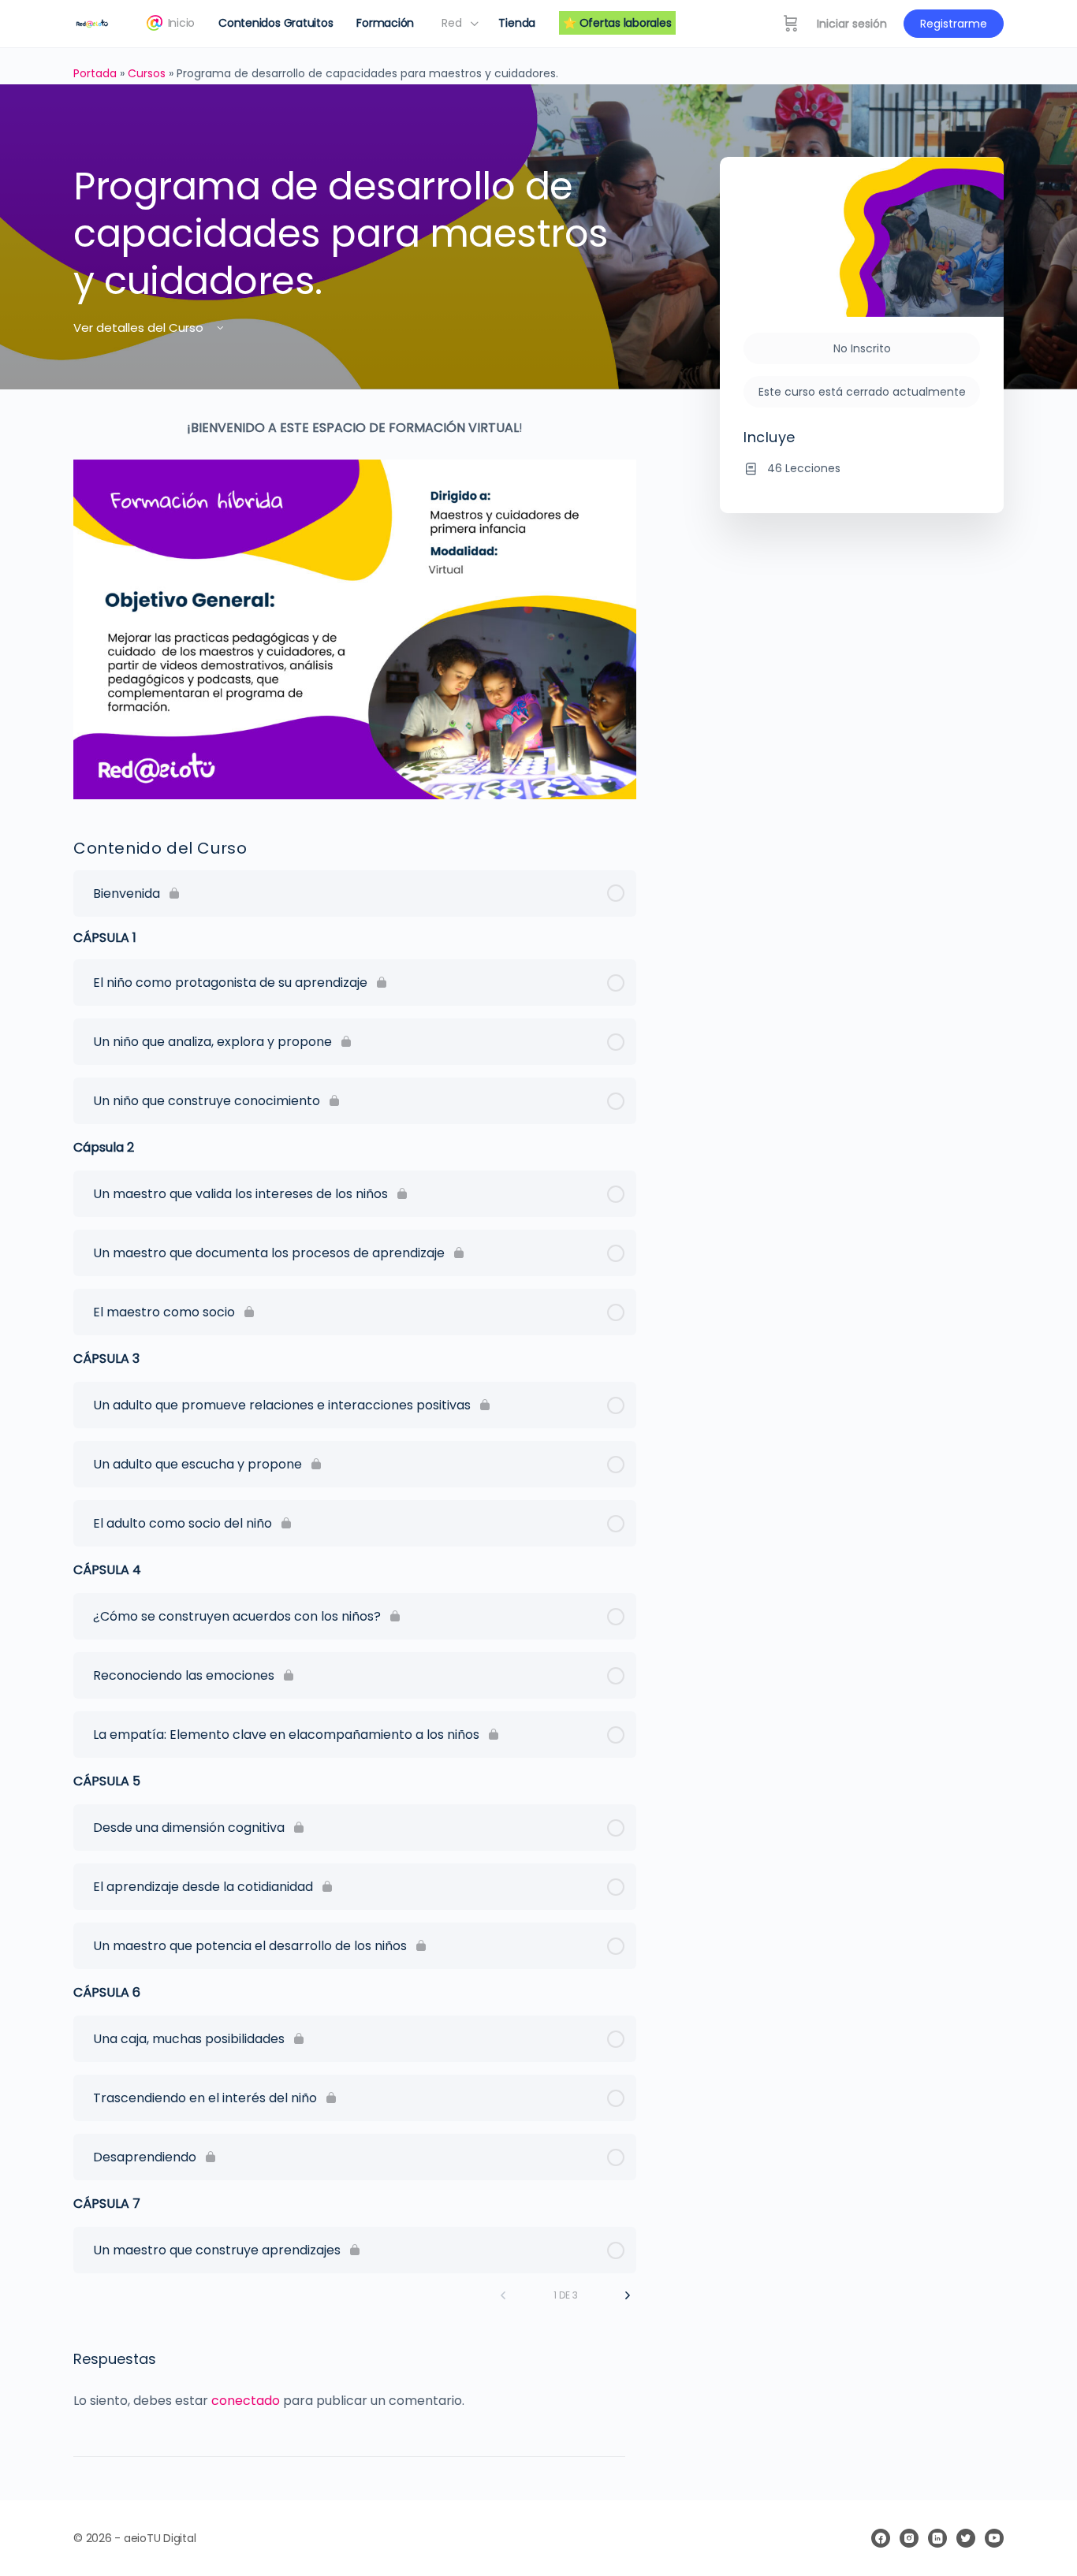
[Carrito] (791, 24)
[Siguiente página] (628, 2295)
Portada (95, 73)
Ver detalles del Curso (140, 328)
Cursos (147, 73)
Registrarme (954, 24)
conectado (246, 2401)
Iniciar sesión (852, 24)
